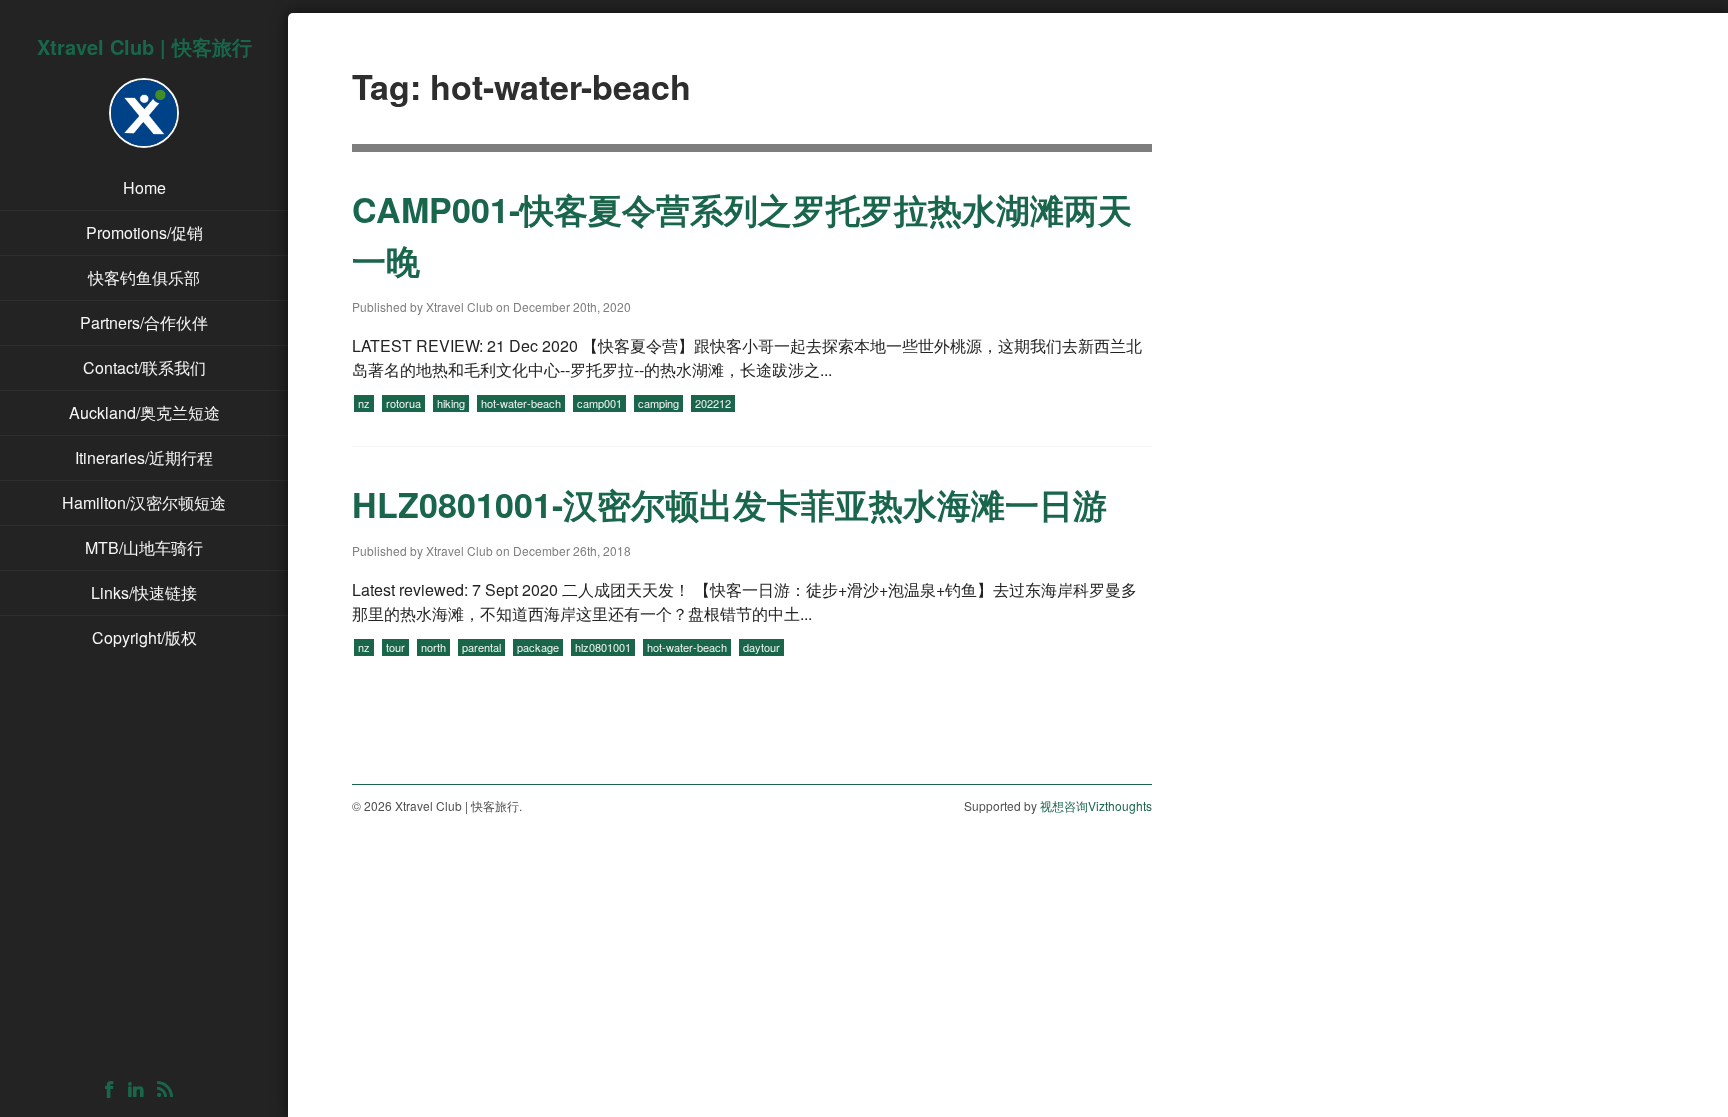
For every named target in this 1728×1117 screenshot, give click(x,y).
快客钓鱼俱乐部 (144, 277)
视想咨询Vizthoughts (1096, 805)
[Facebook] (114, 1090)
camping (658, 403)
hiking (451, 403)
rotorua (403, 403)
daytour (761, 647)
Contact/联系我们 (144, 367)
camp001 (599, 403)
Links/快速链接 (144, 592)
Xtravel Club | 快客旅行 (144, 46)
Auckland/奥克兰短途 (144, 412)
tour (395, 647)
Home (144, 187)
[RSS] (170, 1090)
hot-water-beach (521, 403)
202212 (713, 403)
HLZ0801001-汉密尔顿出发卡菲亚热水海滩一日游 (729, 504)
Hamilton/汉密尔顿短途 (144, 502)
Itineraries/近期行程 (144, 457)
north (433, 647)
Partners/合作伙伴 (144, 322)
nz (364, 403)
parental (481, 647)
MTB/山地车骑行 (144, 547)
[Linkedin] (140, 1090)
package (538, 647)
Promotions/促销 (144, 232)
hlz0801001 (603, 647)
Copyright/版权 (144, 637)
